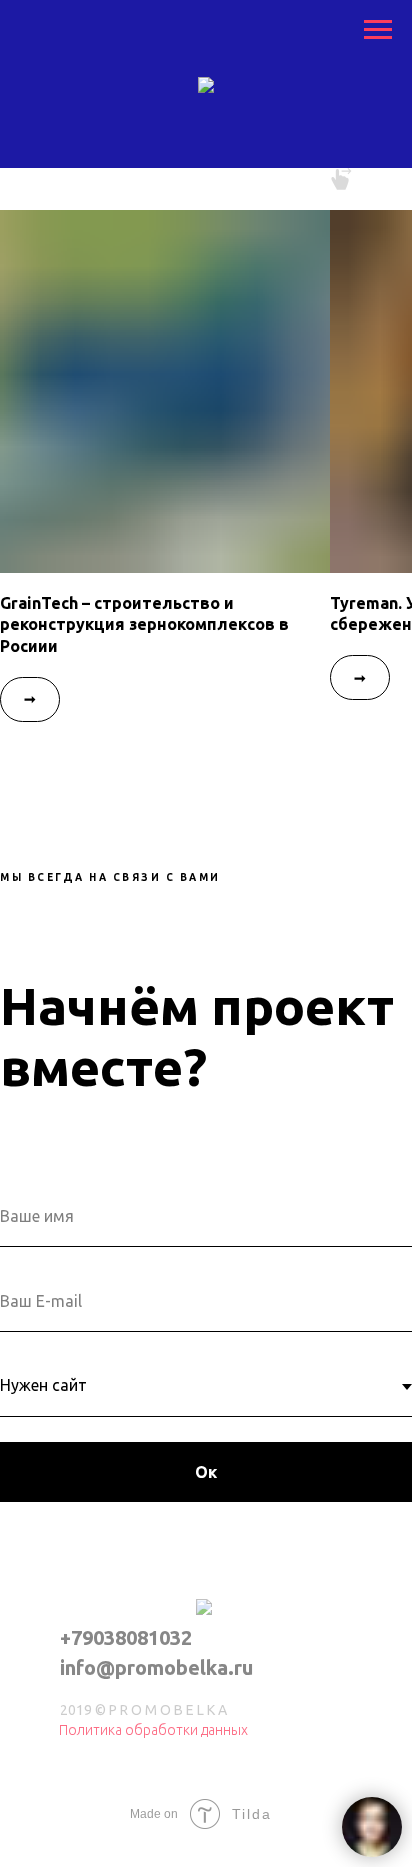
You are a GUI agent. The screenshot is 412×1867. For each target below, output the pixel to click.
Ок (206, 1472)
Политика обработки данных (153, 1730)
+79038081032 (126, 1637)
